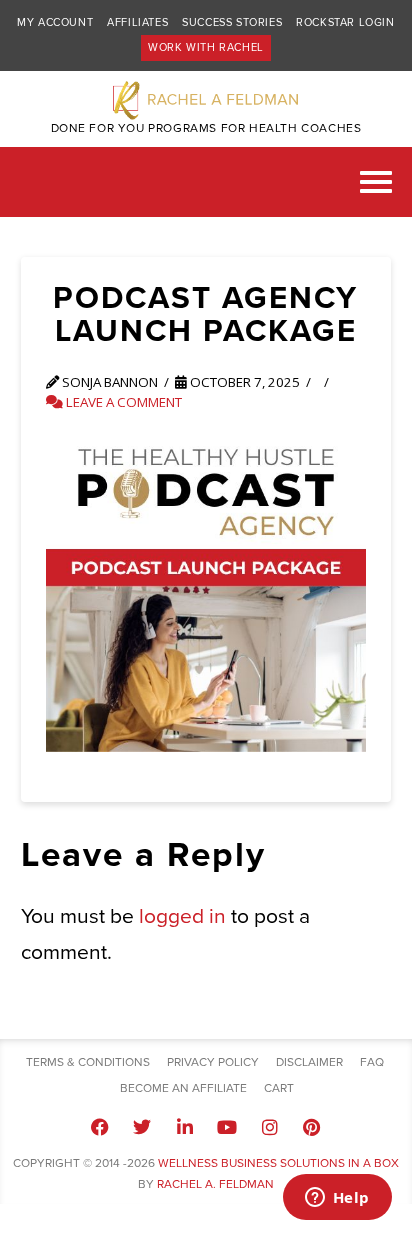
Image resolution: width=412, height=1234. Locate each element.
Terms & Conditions (88, 1062)
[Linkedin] (185, 1127)
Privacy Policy (213, 1062)
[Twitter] (142, 1127)
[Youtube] (227, 1127)
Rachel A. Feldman (215, 1184)
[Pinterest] (312, 1127)
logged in (182, 916)
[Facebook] (100, 1127)
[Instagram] (269, 1127)
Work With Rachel (206, 47)
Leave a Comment (122, 402)
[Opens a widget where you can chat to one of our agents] (337, 1199)
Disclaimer (309, 1062)
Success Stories (232, 22)
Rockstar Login (345, 22)
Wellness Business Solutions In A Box (278, 1163)
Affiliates (137, 22)
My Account (55, 22)
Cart (279, 1088)
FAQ (372, 1062)
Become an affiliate (183, 1088)
